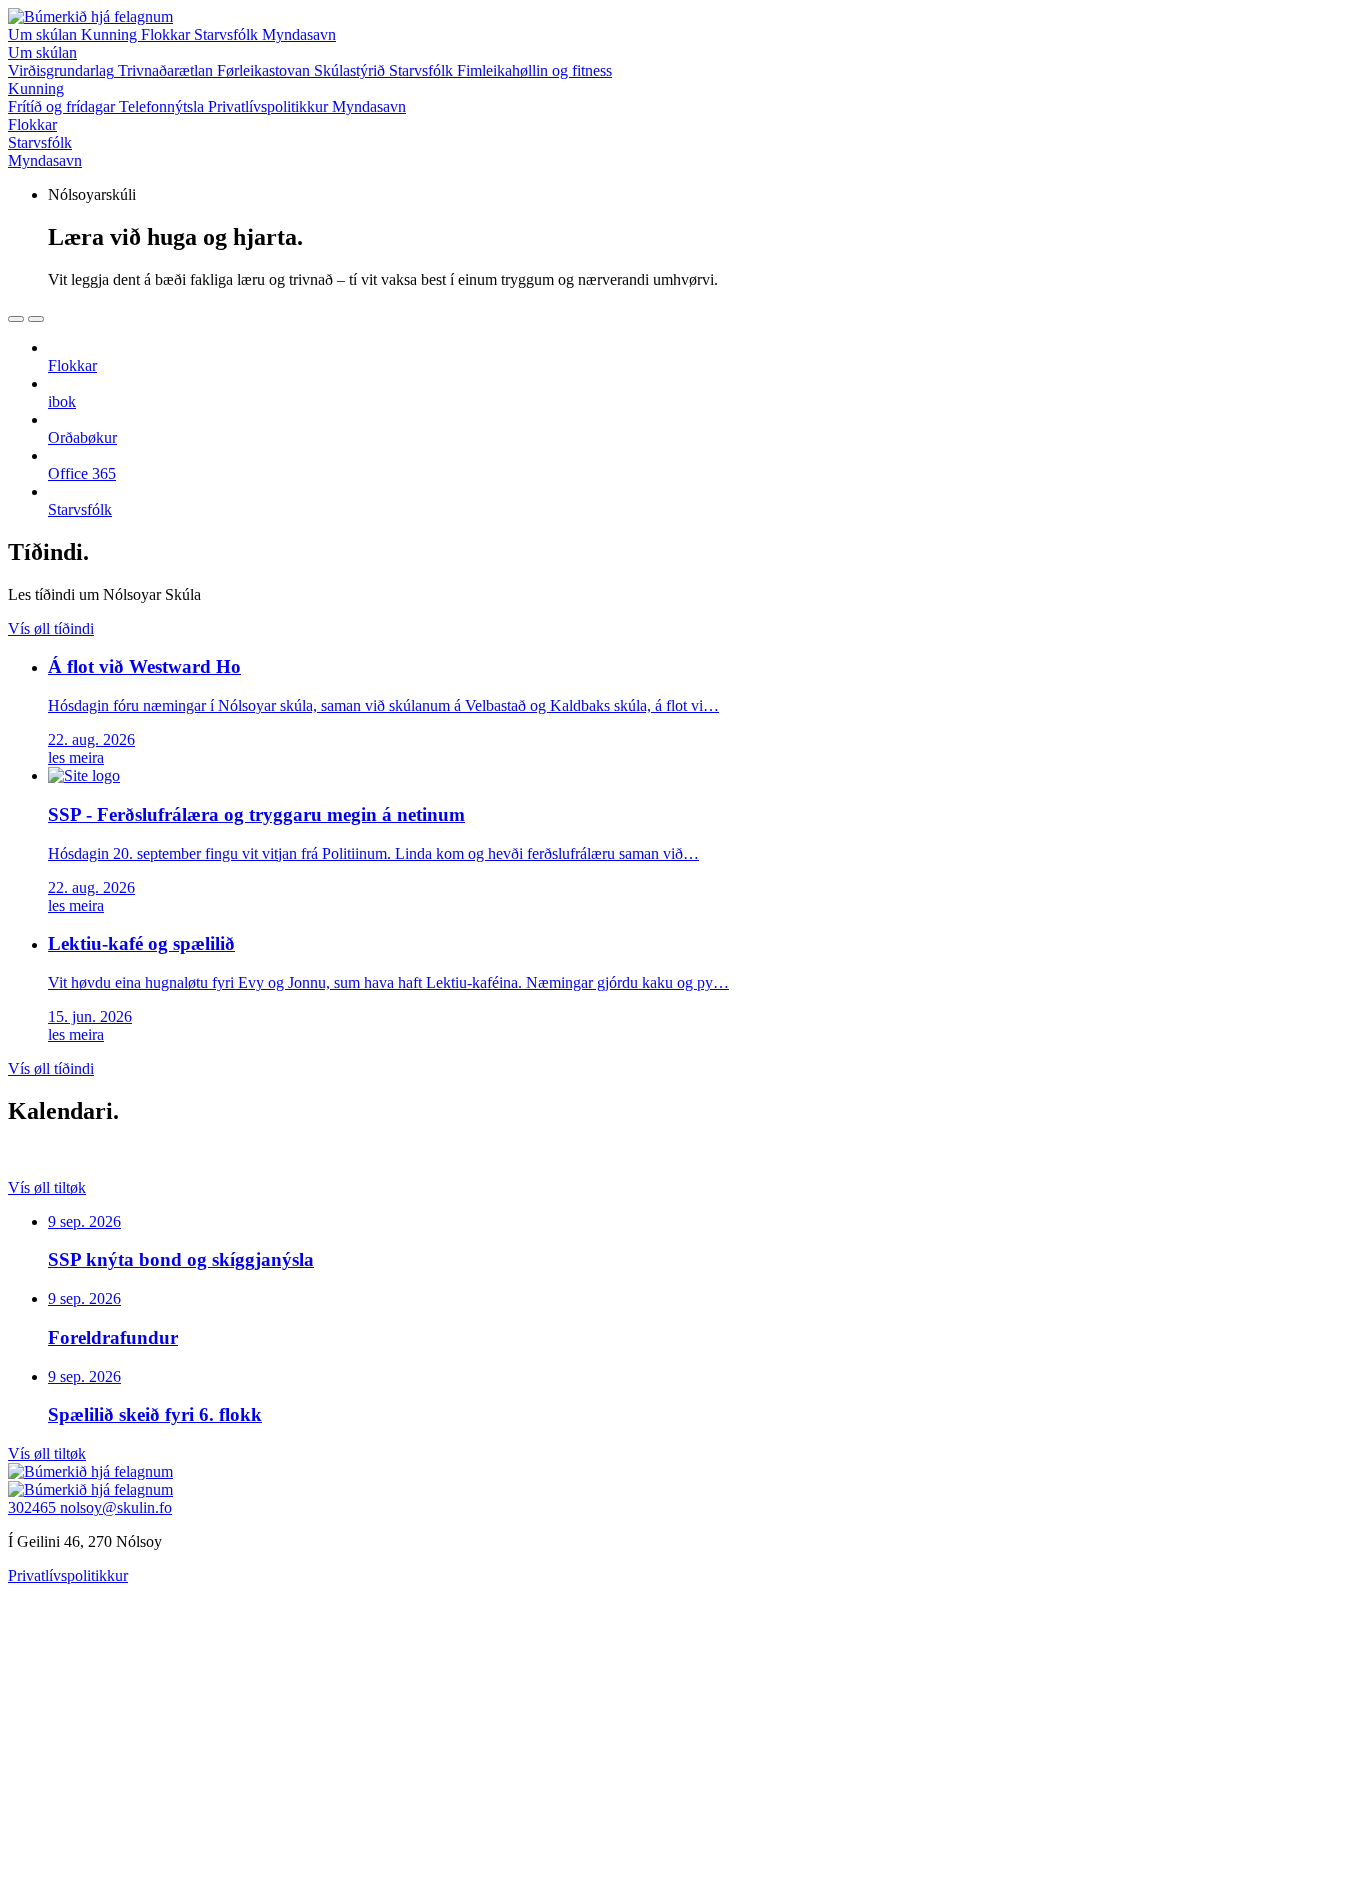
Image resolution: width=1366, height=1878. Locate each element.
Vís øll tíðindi (51, 628)
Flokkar (167, 34)
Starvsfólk (228, 34)
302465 (34, 1507)
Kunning (111, 34)
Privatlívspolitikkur (68, 1575)
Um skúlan (44, 34)
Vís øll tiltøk (47, 1187)
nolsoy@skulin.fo (116, 1507)
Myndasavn (299, 34)
